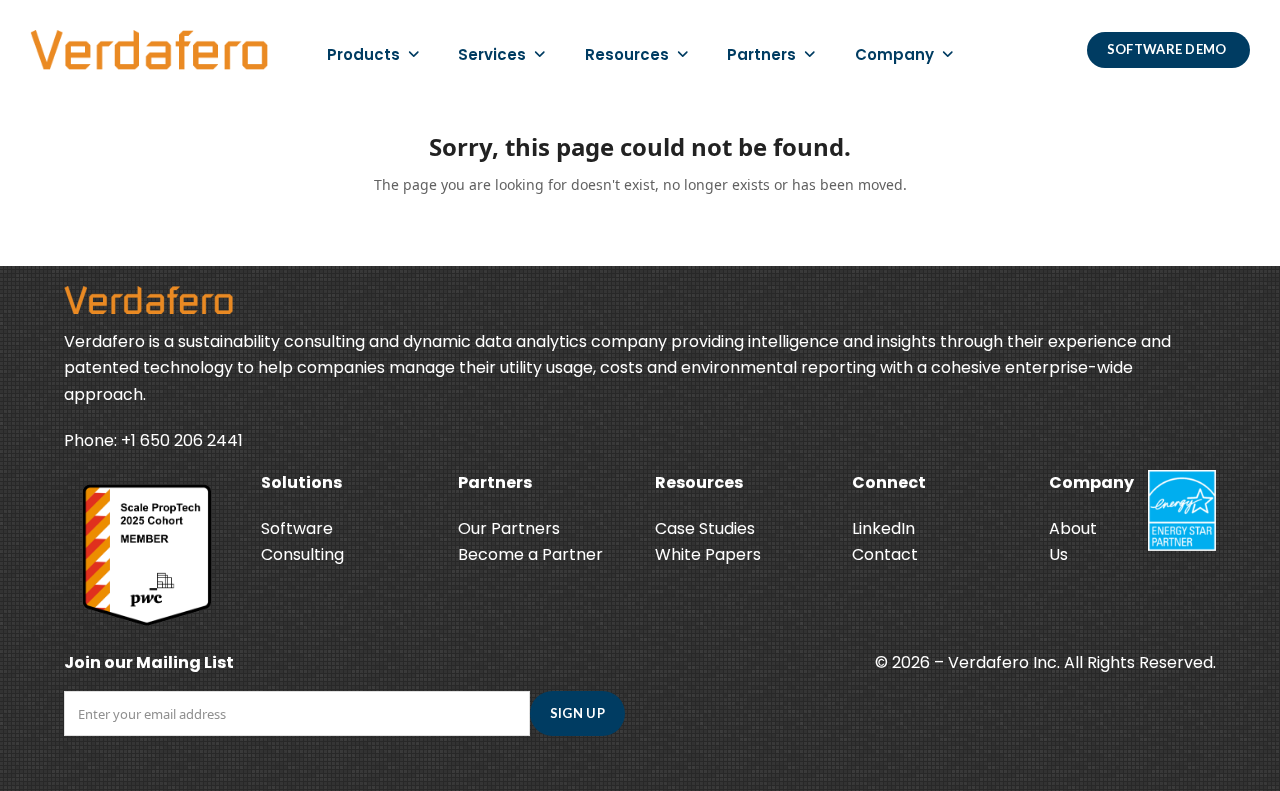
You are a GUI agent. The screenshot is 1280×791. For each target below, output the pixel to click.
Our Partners (509, 528)
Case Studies (705, 528)
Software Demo (1168, 49)
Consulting (302, 554)
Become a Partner (530, 554)
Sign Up (577, 713)
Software (297, 528)
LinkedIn (883, 528)
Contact (885, 554)
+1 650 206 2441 (182, 440)
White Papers (708, 554)
